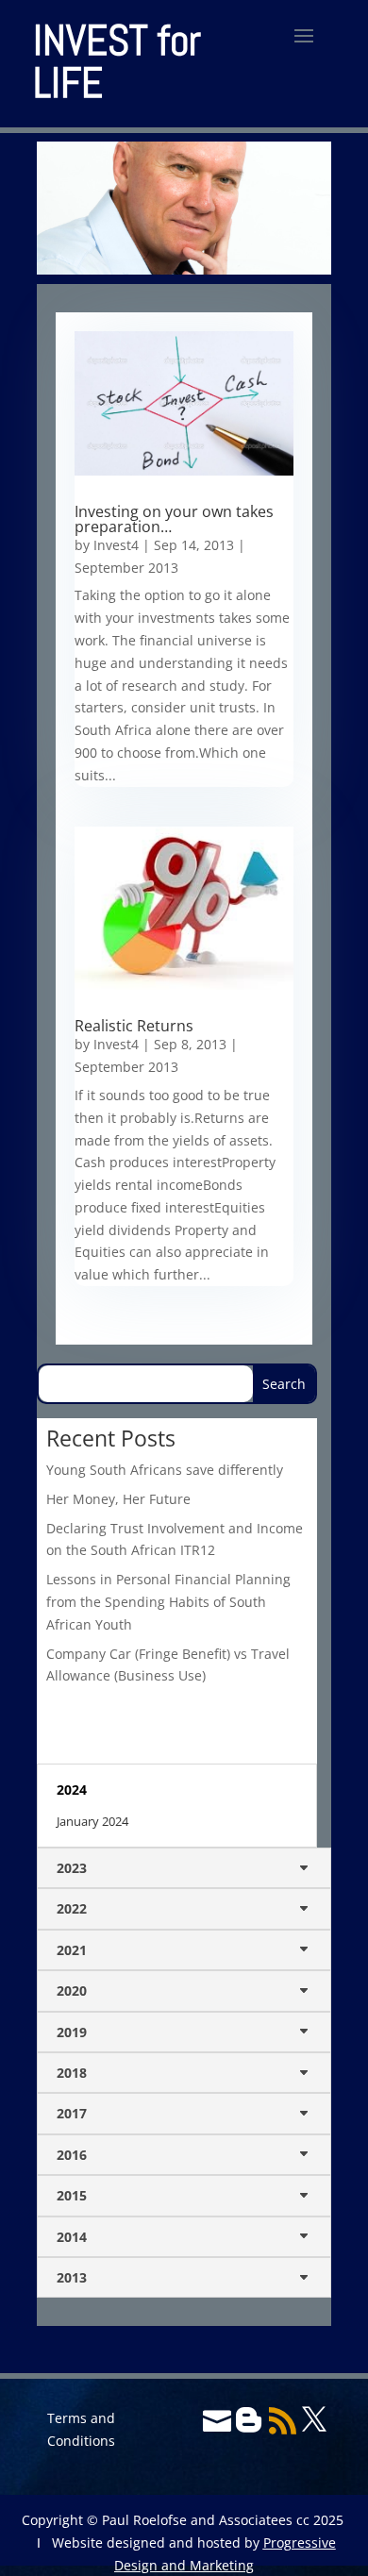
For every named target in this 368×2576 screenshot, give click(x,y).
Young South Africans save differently (165, 1470)
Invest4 (116, 545)
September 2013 (126, 568)
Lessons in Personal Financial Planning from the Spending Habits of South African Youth (168, 1602)
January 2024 (92, 1821)
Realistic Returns (134, 1026)
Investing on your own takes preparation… (174, 519)
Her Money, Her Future (118, 1499)
